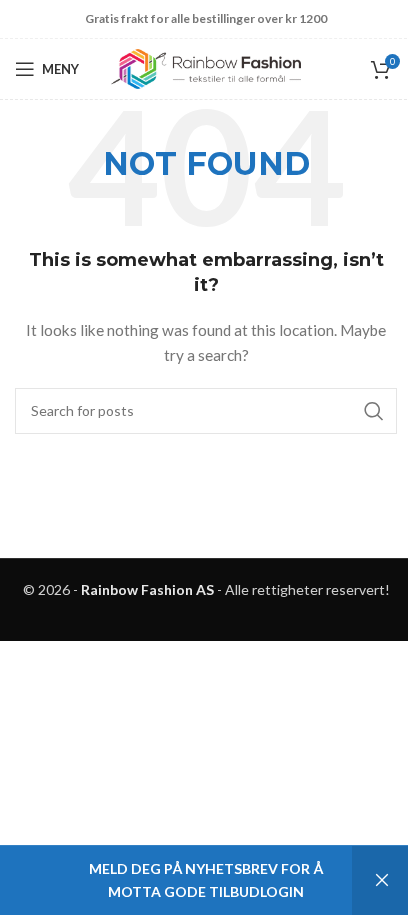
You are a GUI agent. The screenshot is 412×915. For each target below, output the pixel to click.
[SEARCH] (374, 411)
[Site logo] (206, 67)
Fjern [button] (382, 880)
